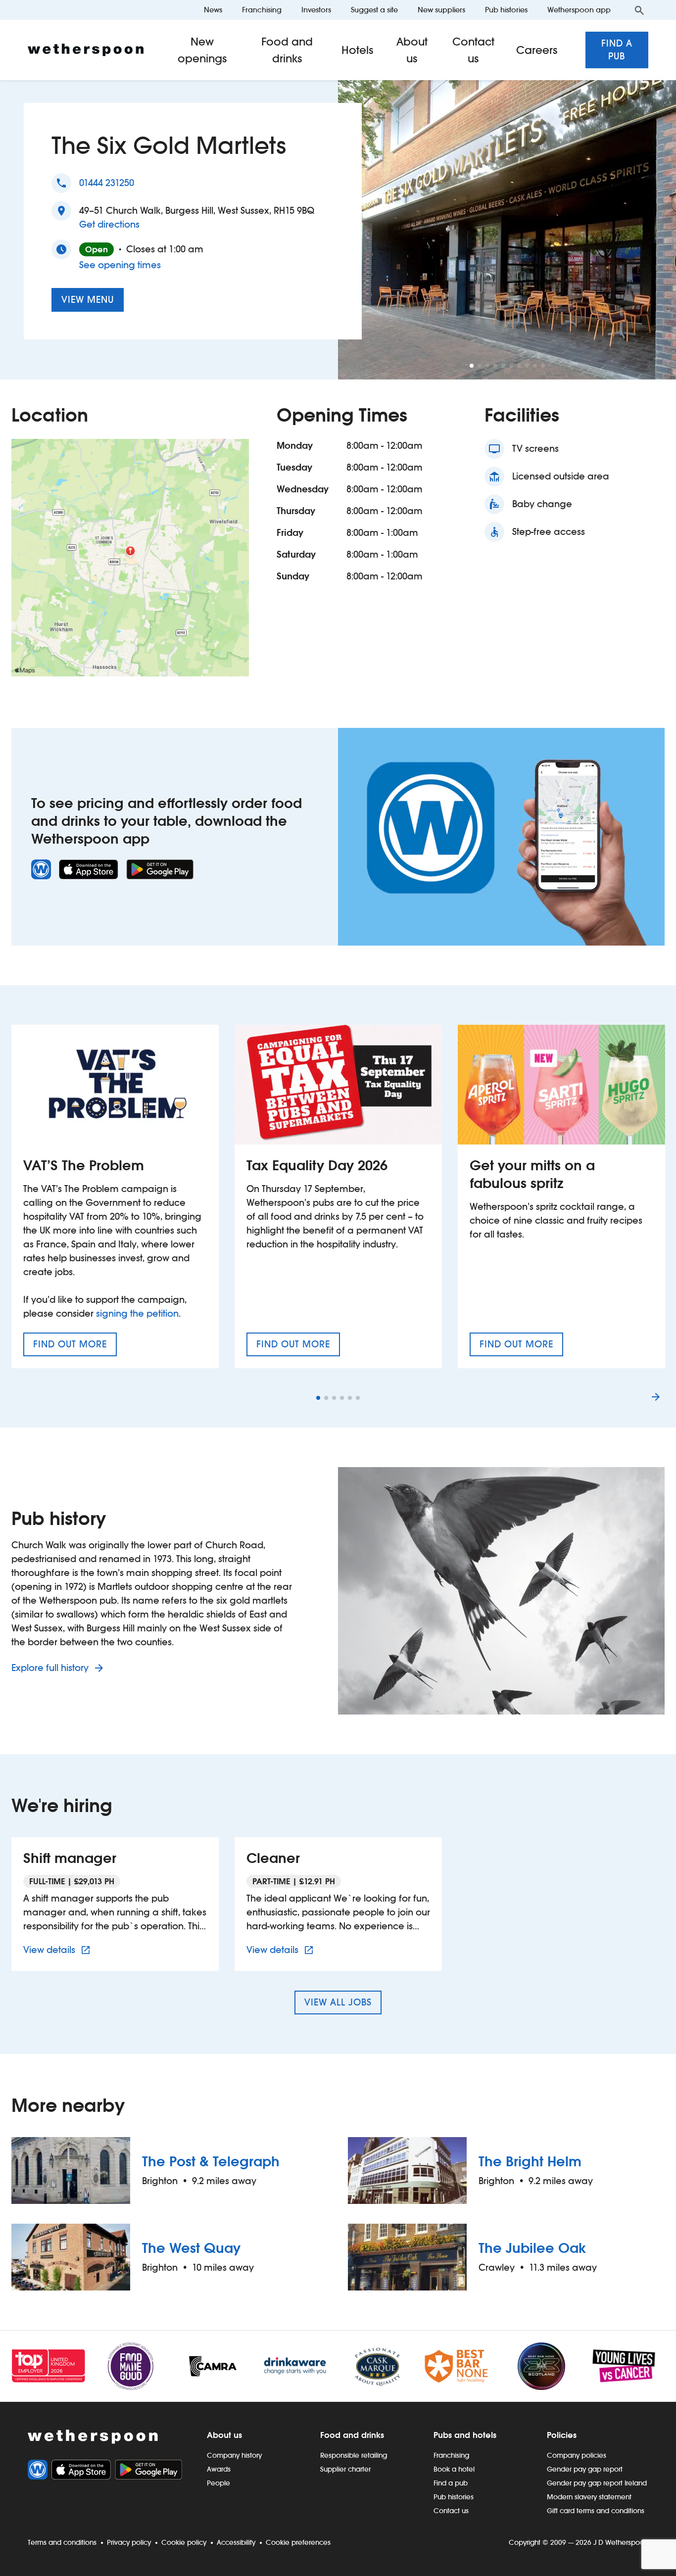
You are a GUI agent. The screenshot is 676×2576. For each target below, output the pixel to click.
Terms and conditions (62, 2542)
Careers (537, 50)
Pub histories (506, 10)
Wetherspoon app (579, 10)
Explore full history (51, 1668)
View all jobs (338, 2002)
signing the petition (137, 1313)
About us (412, 50)
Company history (234, 2455)
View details (58, 1950)
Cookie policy (184, 2542)
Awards (219, 2469)
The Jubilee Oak (532, 2248)
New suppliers (441, 10)
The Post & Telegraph (211, 2161)
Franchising (262, 10)
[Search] (639, 10)
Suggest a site (374, 10)
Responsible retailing (354, 2455)
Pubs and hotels (465, 2435)
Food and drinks (287, 50)
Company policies (577, 2455)
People (218, 2483)
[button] (472, 366)
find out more (75, 1347)
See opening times (120, 265)
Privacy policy (129, 2542)
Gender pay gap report (585, 2469)
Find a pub (617, 50)
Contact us (473, 50)
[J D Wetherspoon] (86, 50)
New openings (202, 50)
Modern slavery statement (589, 2497)
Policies (562, 2435)
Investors (316, 10)
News (213, 10)
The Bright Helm (530, 2161)
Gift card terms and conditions (596, 2511)
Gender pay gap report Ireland (597, 2483)
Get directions (109, 224)
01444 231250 (107, 183)
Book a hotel (454, 2469)
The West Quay (191, 2248)
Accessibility (236, 2542)
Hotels (358, 50)
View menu (88, 300)
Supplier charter (345, 2469)
